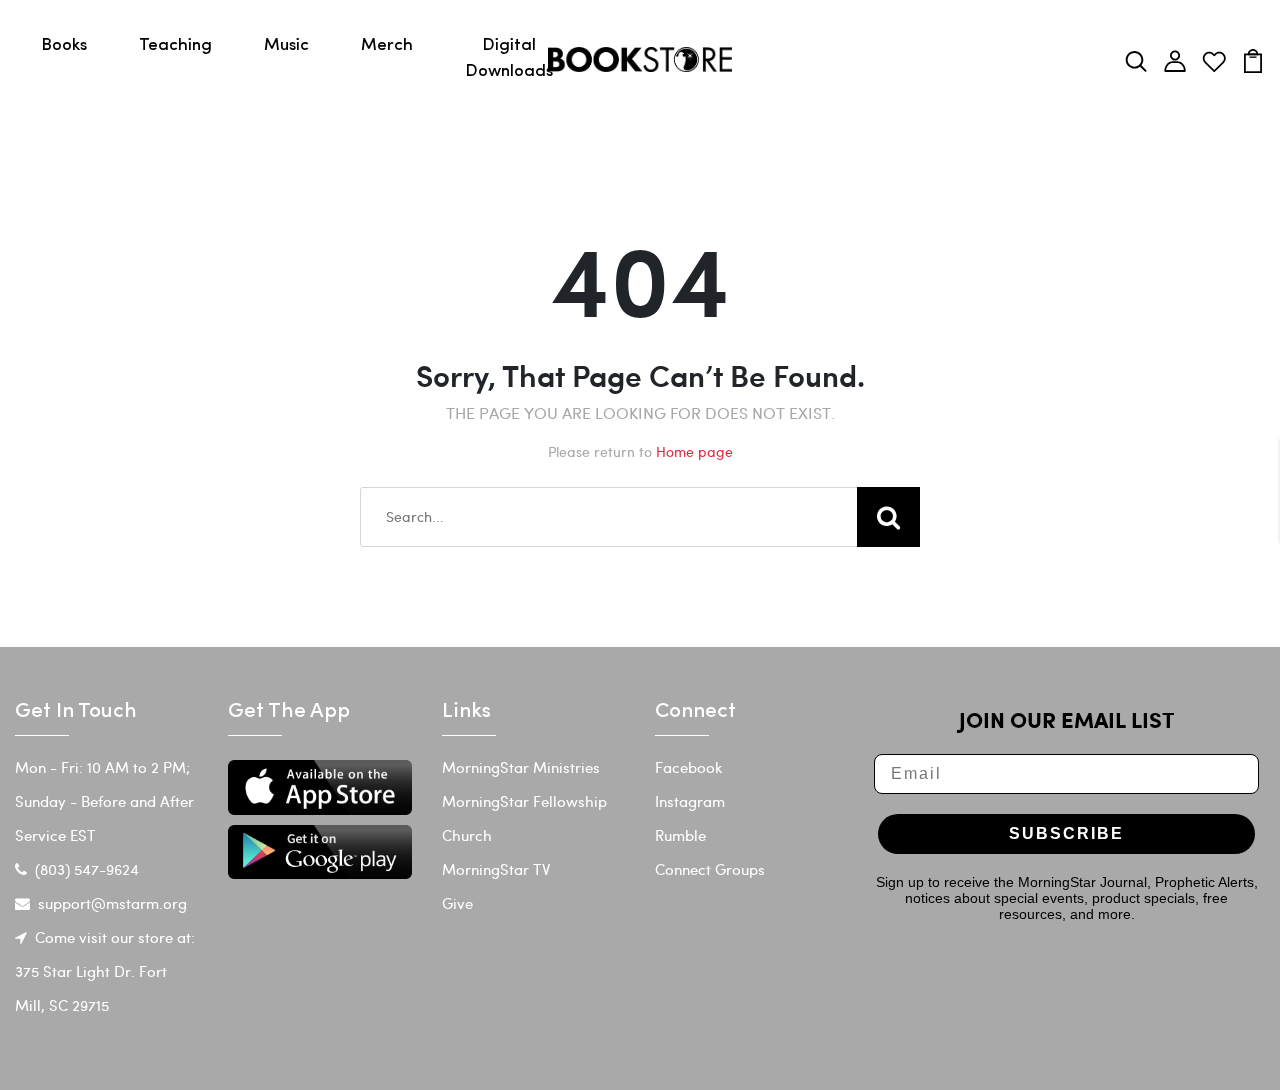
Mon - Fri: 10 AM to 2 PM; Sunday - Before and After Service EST (104, 801)
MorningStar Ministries (521, 767)
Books (64, 45)
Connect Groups (710, 869)
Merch (387, 45)
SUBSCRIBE (1066, 833)
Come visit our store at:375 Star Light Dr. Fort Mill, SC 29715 (105, 971)
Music (286, 45)
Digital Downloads (509, 58)
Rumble (680, 835)
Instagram (690, 801)
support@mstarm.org (112, 903)
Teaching (175, 45)
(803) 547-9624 (87, 869)
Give (457, 903)
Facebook (689, 767)
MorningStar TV (496, 869)
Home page (694, 451)
